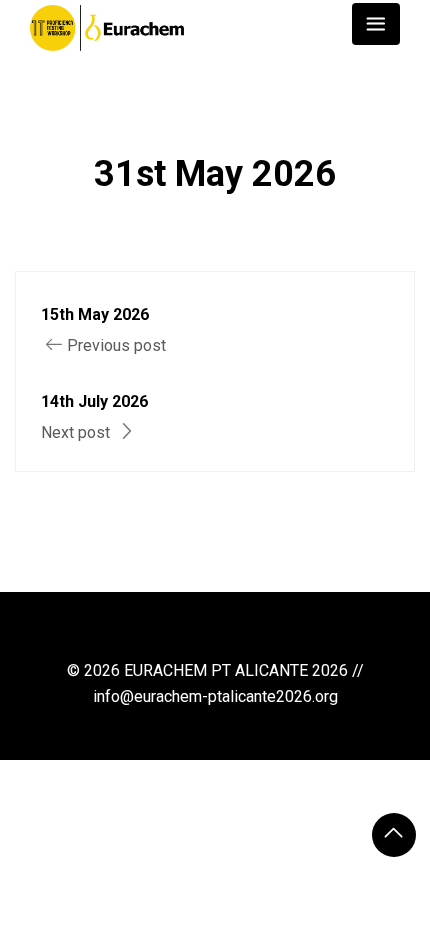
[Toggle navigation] (376, 24)
